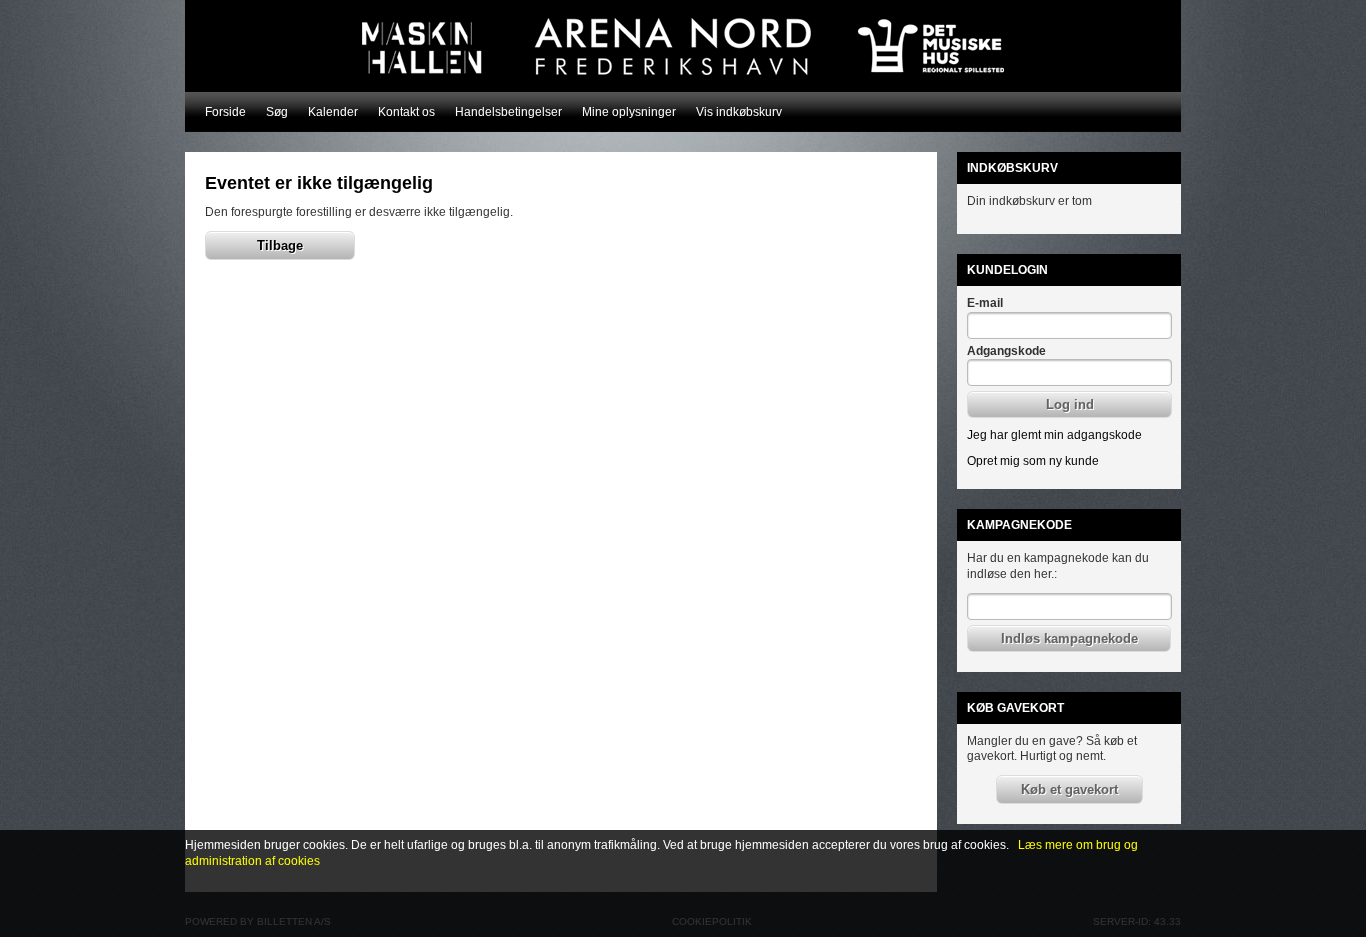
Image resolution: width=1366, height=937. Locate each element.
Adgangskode (1006, 351)
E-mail (985, 303)
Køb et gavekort (1069, 789)
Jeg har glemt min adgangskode (1054, 435)
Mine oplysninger (629, 112)
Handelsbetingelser (508, 112)
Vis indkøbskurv (739, 112)
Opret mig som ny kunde (1033, 461)
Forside (225, 112)
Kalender (333, 112)
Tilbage (280, 245)
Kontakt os (406, 112)
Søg (277, 112)
